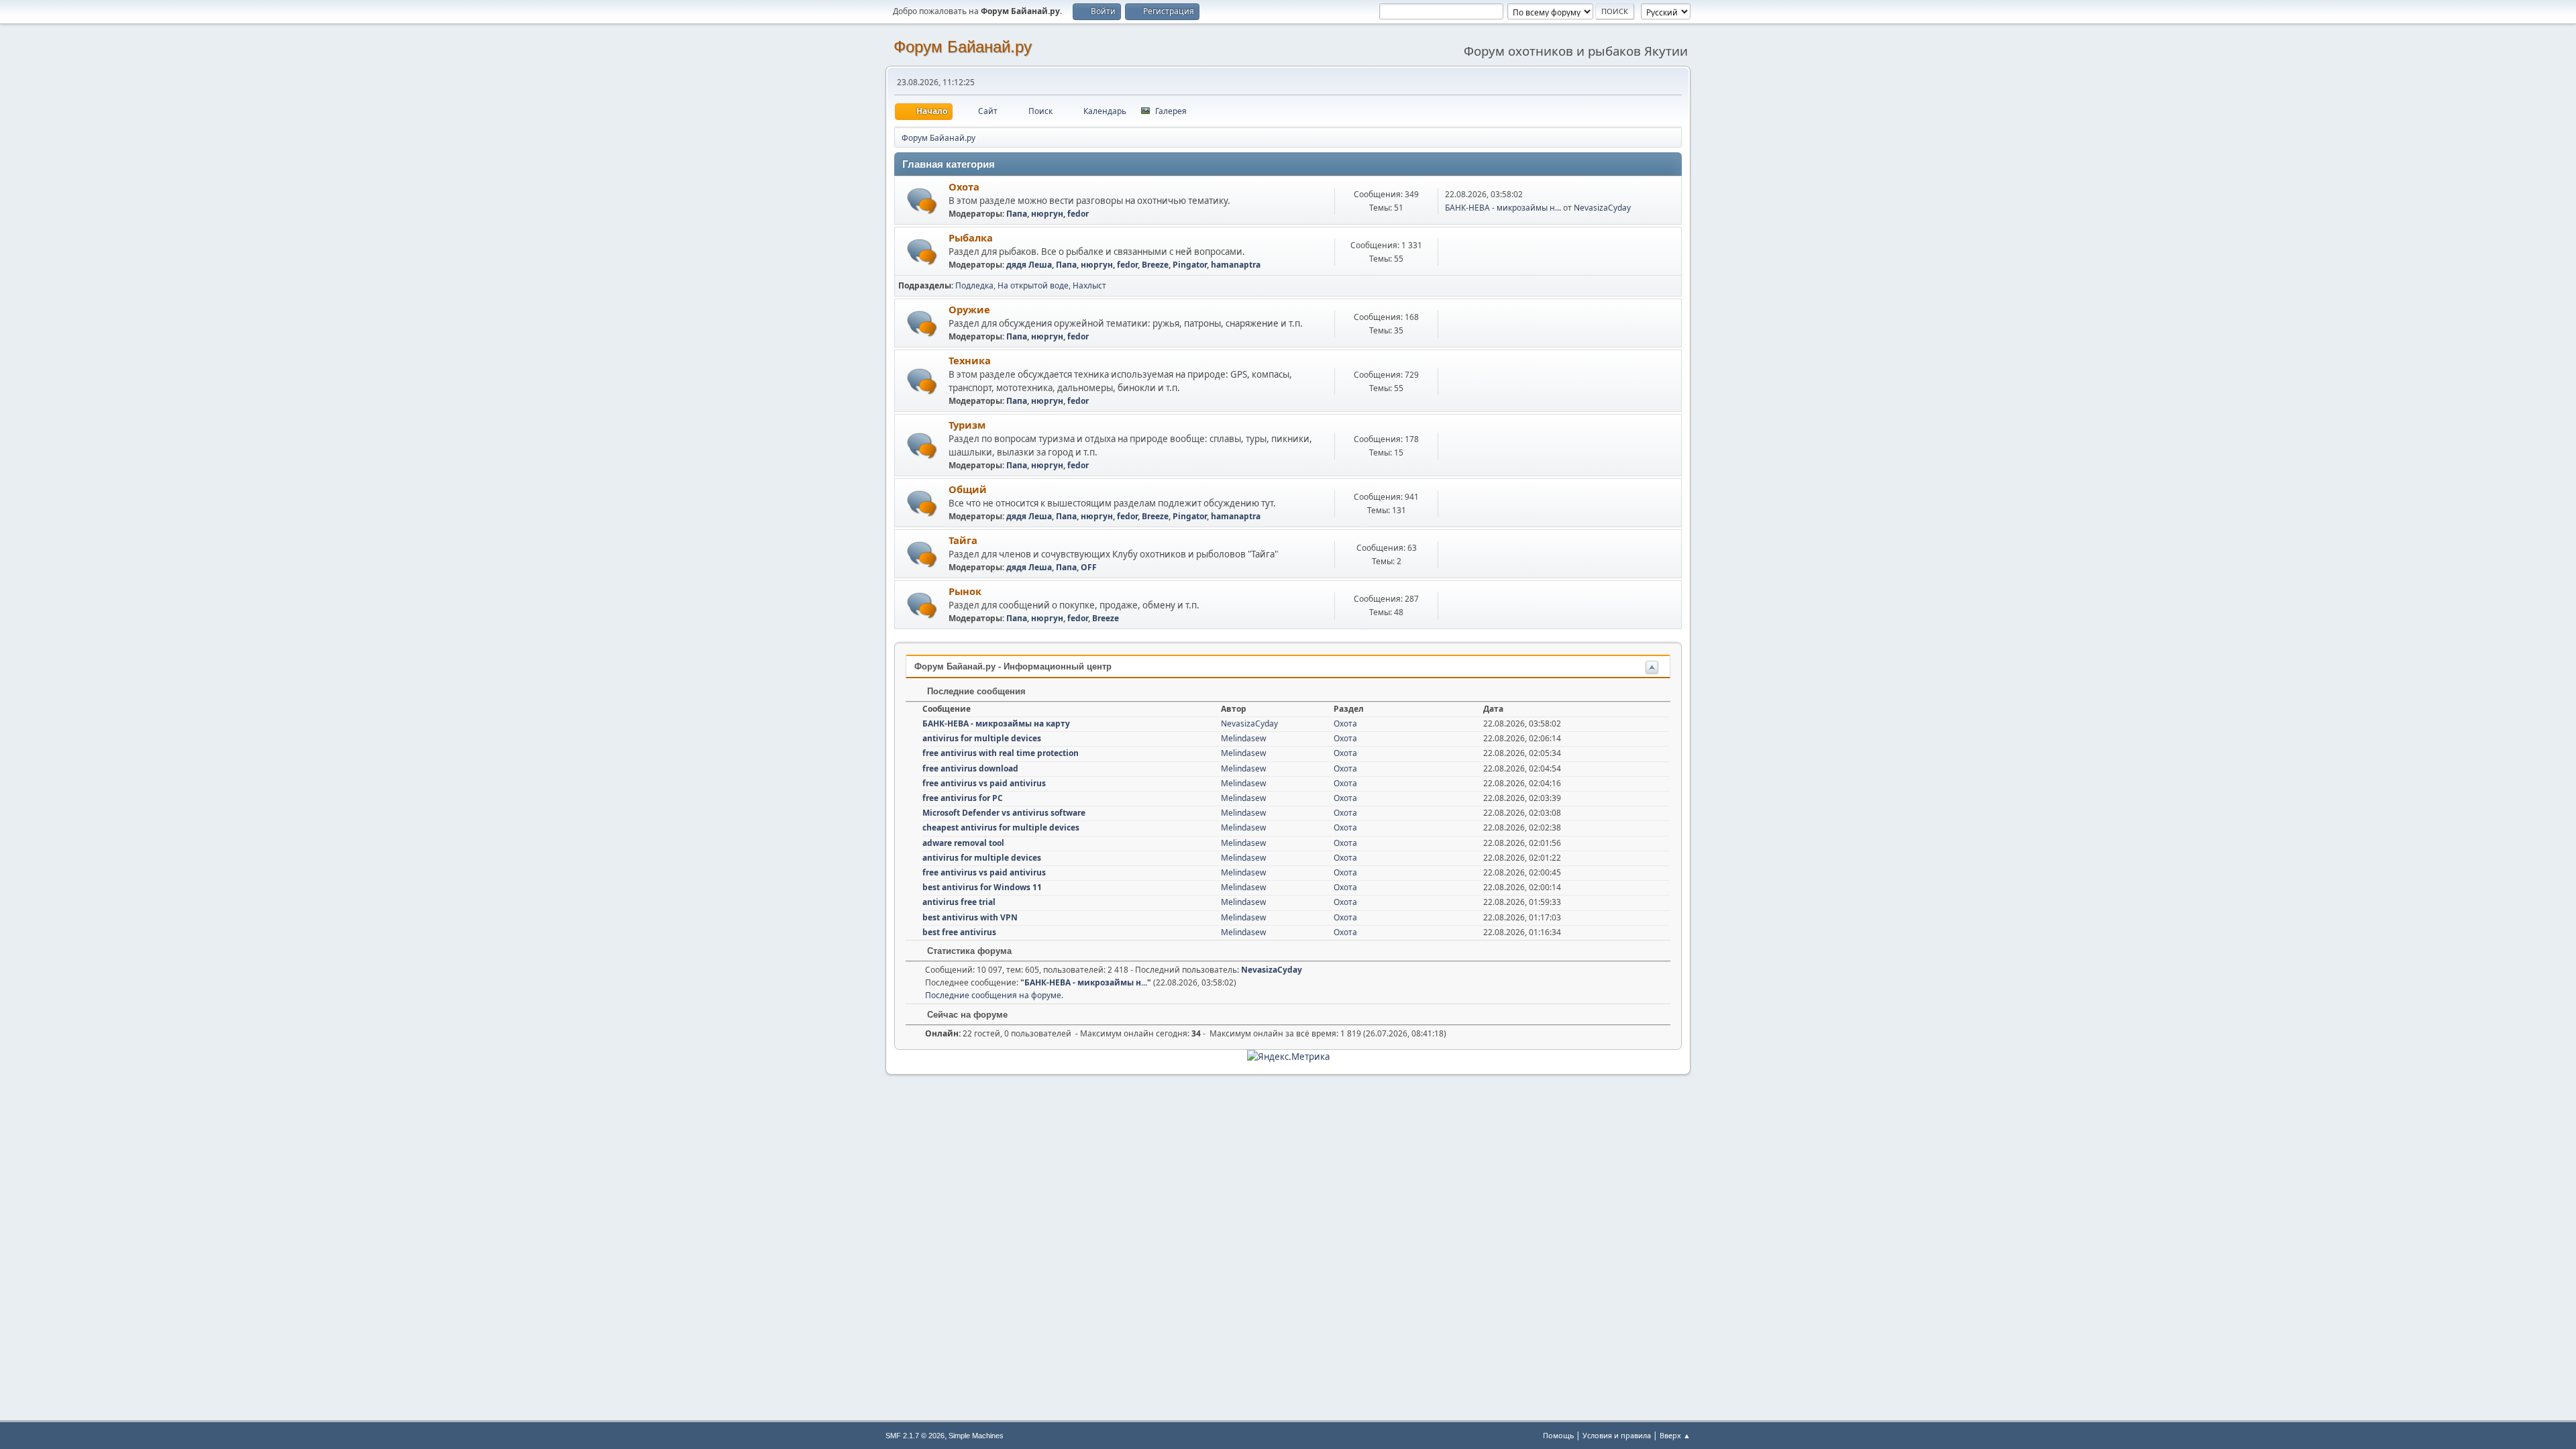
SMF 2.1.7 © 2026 (915, 1436)
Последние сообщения (975, 691)
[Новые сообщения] (922, 201)
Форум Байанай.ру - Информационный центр (1013, 666)
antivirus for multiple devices (982, 738)
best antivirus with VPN (970, 917)
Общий (968, 489)
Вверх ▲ (1675, 1435)
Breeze (1155, 265)
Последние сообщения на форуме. (994, 995)
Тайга (963, 540)
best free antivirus (959, 932)
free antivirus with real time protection (1001, 753)
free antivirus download (970, 768)
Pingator (1190, 265)
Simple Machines (976, 1436)
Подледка (974, 285)
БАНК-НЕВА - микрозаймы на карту (996, 723)
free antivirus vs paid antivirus (984, 783)
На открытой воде (1033, 285)
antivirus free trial (959, 902)
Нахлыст (1089, 285)
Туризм (967, 425)
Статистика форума (968, 951)
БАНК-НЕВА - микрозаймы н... (1503, 208)
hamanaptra (1236, 265)
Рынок (965, 591)
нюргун (1047, 214)
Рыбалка (971, 237)
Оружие (969, 309)
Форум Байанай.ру (963, 47)
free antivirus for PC (963, 798)
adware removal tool (963, 843)
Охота (964, 186)
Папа (1017, 214)
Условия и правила (1617, 1435)
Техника (970, 360)
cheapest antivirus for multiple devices (1001, 827)
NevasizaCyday (1602, 208)
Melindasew (1243, 738)
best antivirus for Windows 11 (982, 887)
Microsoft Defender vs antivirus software (1004, 813)
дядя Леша (1029, 265)
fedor (1078, 214)
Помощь (1558, 1435)
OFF (1089, 567)
